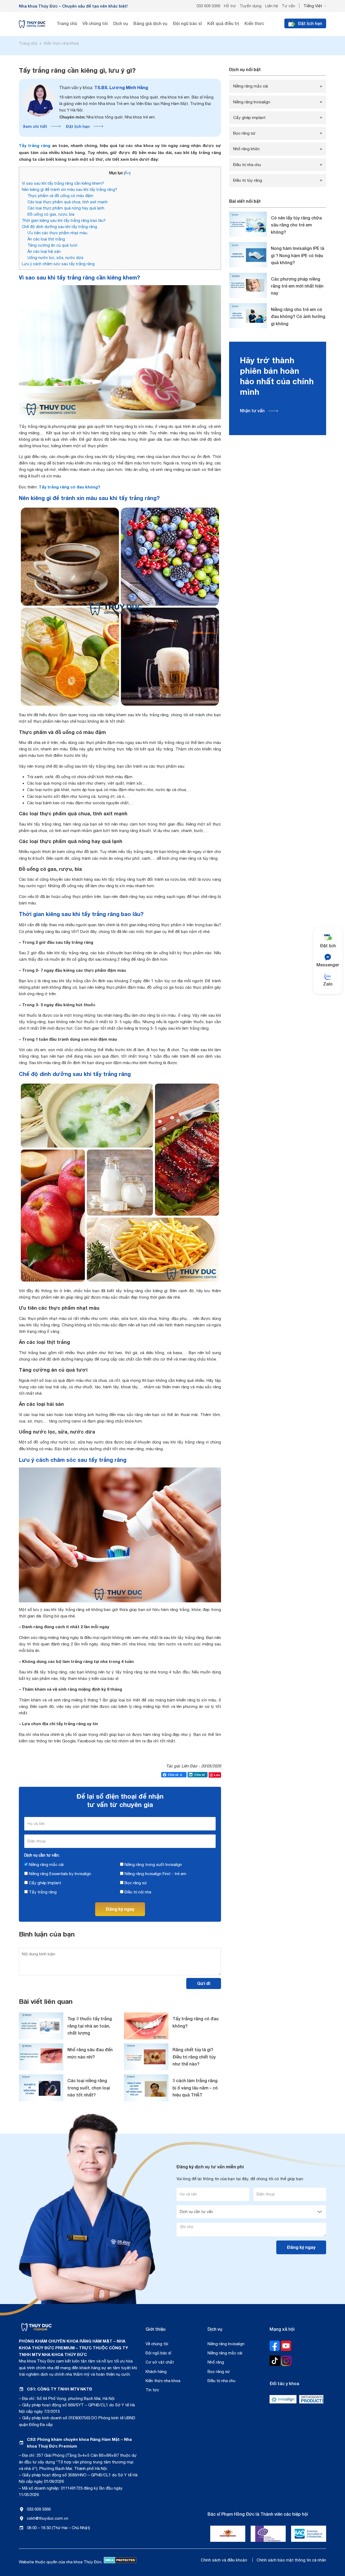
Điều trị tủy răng (248, 180)
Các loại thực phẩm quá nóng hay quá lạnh (66, 208)
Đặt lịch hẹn (78, 126)
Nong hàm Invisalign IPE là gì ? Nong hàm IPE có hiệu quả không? (298, 255)
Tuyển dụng (251, 6)
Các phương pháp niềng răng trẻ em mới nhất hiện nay (297, 286)
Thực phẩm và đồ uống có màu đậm (60, 196)
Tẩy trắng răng (35, 145)
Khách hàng (156, 2371)
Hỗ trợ (230, 6)
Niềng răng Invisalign (252, 102)
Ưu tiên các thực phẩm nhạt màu (57, 233)
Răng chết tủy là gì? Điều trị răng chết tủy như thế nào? (194, 2057)
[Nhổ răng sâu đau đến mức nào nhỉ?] (41, 2057)
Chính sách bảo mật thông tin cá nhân (291, 2560)
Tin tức (152, 2390)
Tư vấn (288, 6)
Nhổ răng (216, 2362)
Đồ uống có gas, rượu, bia (51, 214)
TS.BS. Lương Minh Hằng (104, 87)
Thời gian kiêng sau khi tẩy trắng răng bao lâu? (64, 220)
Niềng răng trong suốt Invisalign (153, 1864)
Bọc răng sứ (135, 1883)
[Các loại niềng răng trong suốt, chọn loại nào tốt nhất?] (41, 2088)
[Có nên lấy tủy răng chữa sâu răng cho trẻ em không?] (248, 224)
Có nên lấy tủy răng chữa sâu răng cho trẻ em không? (296, 225)
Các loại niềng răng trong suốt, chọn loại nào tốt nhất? (89, 2088)
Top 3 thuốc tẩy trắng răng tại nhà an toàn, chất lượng (90, 2026)
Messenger (328, 965)
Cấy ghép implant (249, 118)
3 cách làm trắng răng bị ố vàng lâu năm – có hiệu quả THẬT (195, 2088)
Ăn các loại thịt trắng (46, 239)
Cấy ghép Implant (44, 1883)
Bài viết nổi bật (245, 201)
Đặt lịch (328, 946)
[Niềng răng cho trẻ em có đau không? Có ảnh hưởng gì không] (248, 316)
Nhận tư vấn (252, 410)
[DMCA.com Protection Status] (120, 2562)
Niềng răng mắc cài (46, 1864)
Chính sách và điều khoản (224, 2560)
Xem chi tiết (35, 126)
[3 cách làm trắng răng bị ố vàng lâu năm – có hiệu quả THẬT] (146, 2088)
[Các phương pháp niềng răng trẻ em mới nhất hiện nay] (248, 285)
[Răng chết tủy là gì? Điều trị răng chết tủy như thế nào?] (146, 2057)
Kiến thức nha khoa (163, 2381)
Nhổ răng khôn (246, 149)
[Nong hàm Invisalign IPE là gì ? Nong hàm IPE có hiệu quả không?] (248, 255)
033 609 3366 (208, 6)
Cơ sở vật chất (160, 2362)
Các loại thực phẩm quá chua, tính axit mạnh (68, 202)
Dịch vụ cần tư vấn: (42, 1855)
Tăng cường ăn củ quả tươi (52, 245)
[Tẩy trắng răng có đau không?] (146, 2026)
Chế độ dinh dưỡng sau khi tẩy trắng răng (59, 227)
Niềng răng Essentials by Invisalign (59, 1874)
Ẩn (127, 173)
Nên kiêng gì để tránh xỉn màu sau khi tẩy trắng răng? (70, 189)
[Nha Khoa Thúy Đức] (32, 24)
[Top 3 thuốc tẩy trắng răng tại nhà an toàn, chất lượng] (41, 2026)
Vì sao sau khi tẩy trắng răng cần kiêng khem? (63, 183)
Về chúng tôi (157, 2344)
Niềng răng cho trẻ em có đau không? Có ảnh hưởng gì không (298, 316)
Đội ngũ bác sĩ (158, 2353)
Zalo (328, 984)
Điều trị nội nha (137, 1892)
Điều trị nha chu (247, 165)
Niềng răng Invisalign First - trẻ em (155, 1874)
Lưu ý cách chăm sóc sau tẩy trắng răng (58, 264)
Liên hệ (272, 6)
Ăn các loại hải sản (44, 251)
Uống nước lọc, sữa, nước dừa (55, 258)
